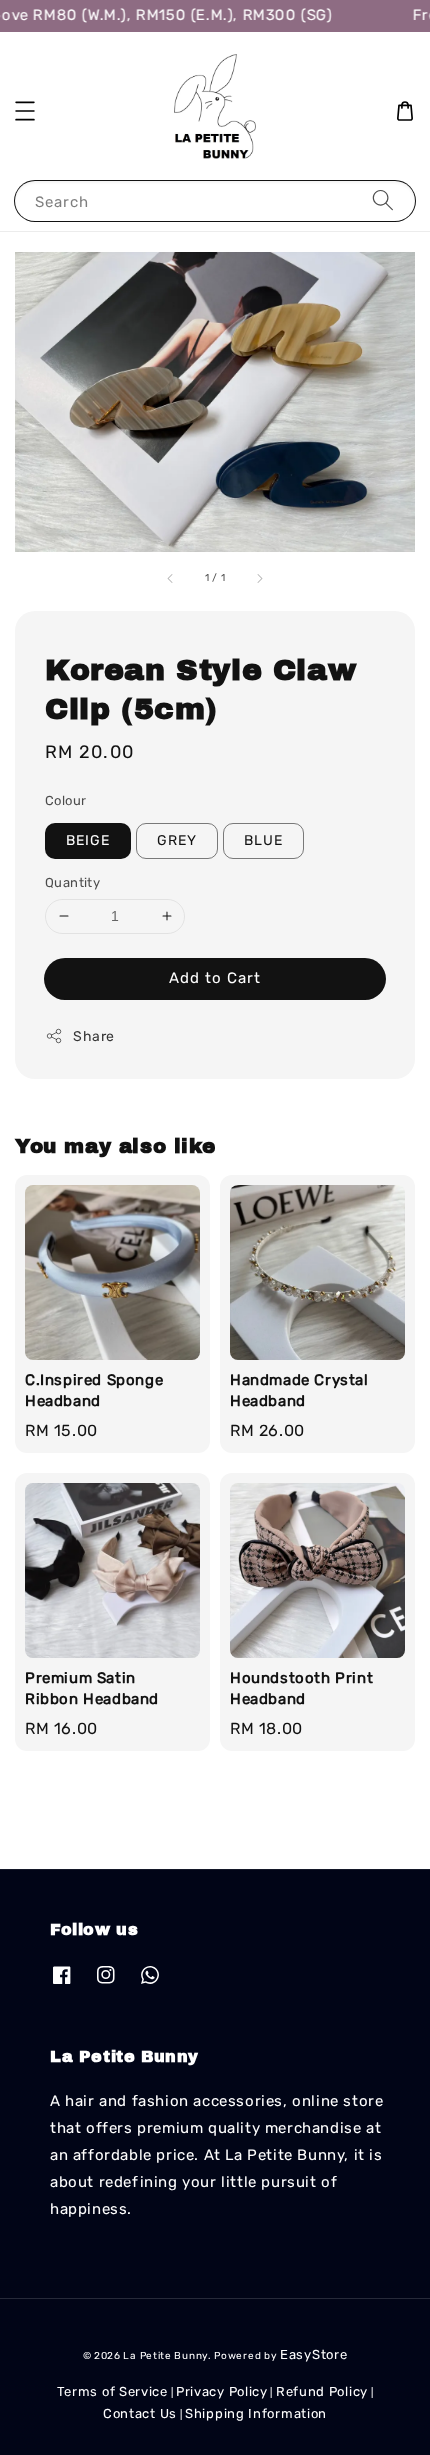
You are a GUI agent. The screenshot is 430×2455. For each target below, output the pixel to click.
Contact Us (140, 2413)
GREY (177, 840)
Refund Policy (322, 2391)
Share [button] (94, 1036)
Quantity (72, 882)
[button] (25, 111)
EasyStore (313, 2354)
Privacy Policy (222, 2391)
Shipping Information (256, 2413)
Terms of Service (112, 2391)
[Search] (383, 200)
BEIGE (88, 840)
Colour (65, 800)
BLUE (263, 840)
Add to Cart (215, 978)
